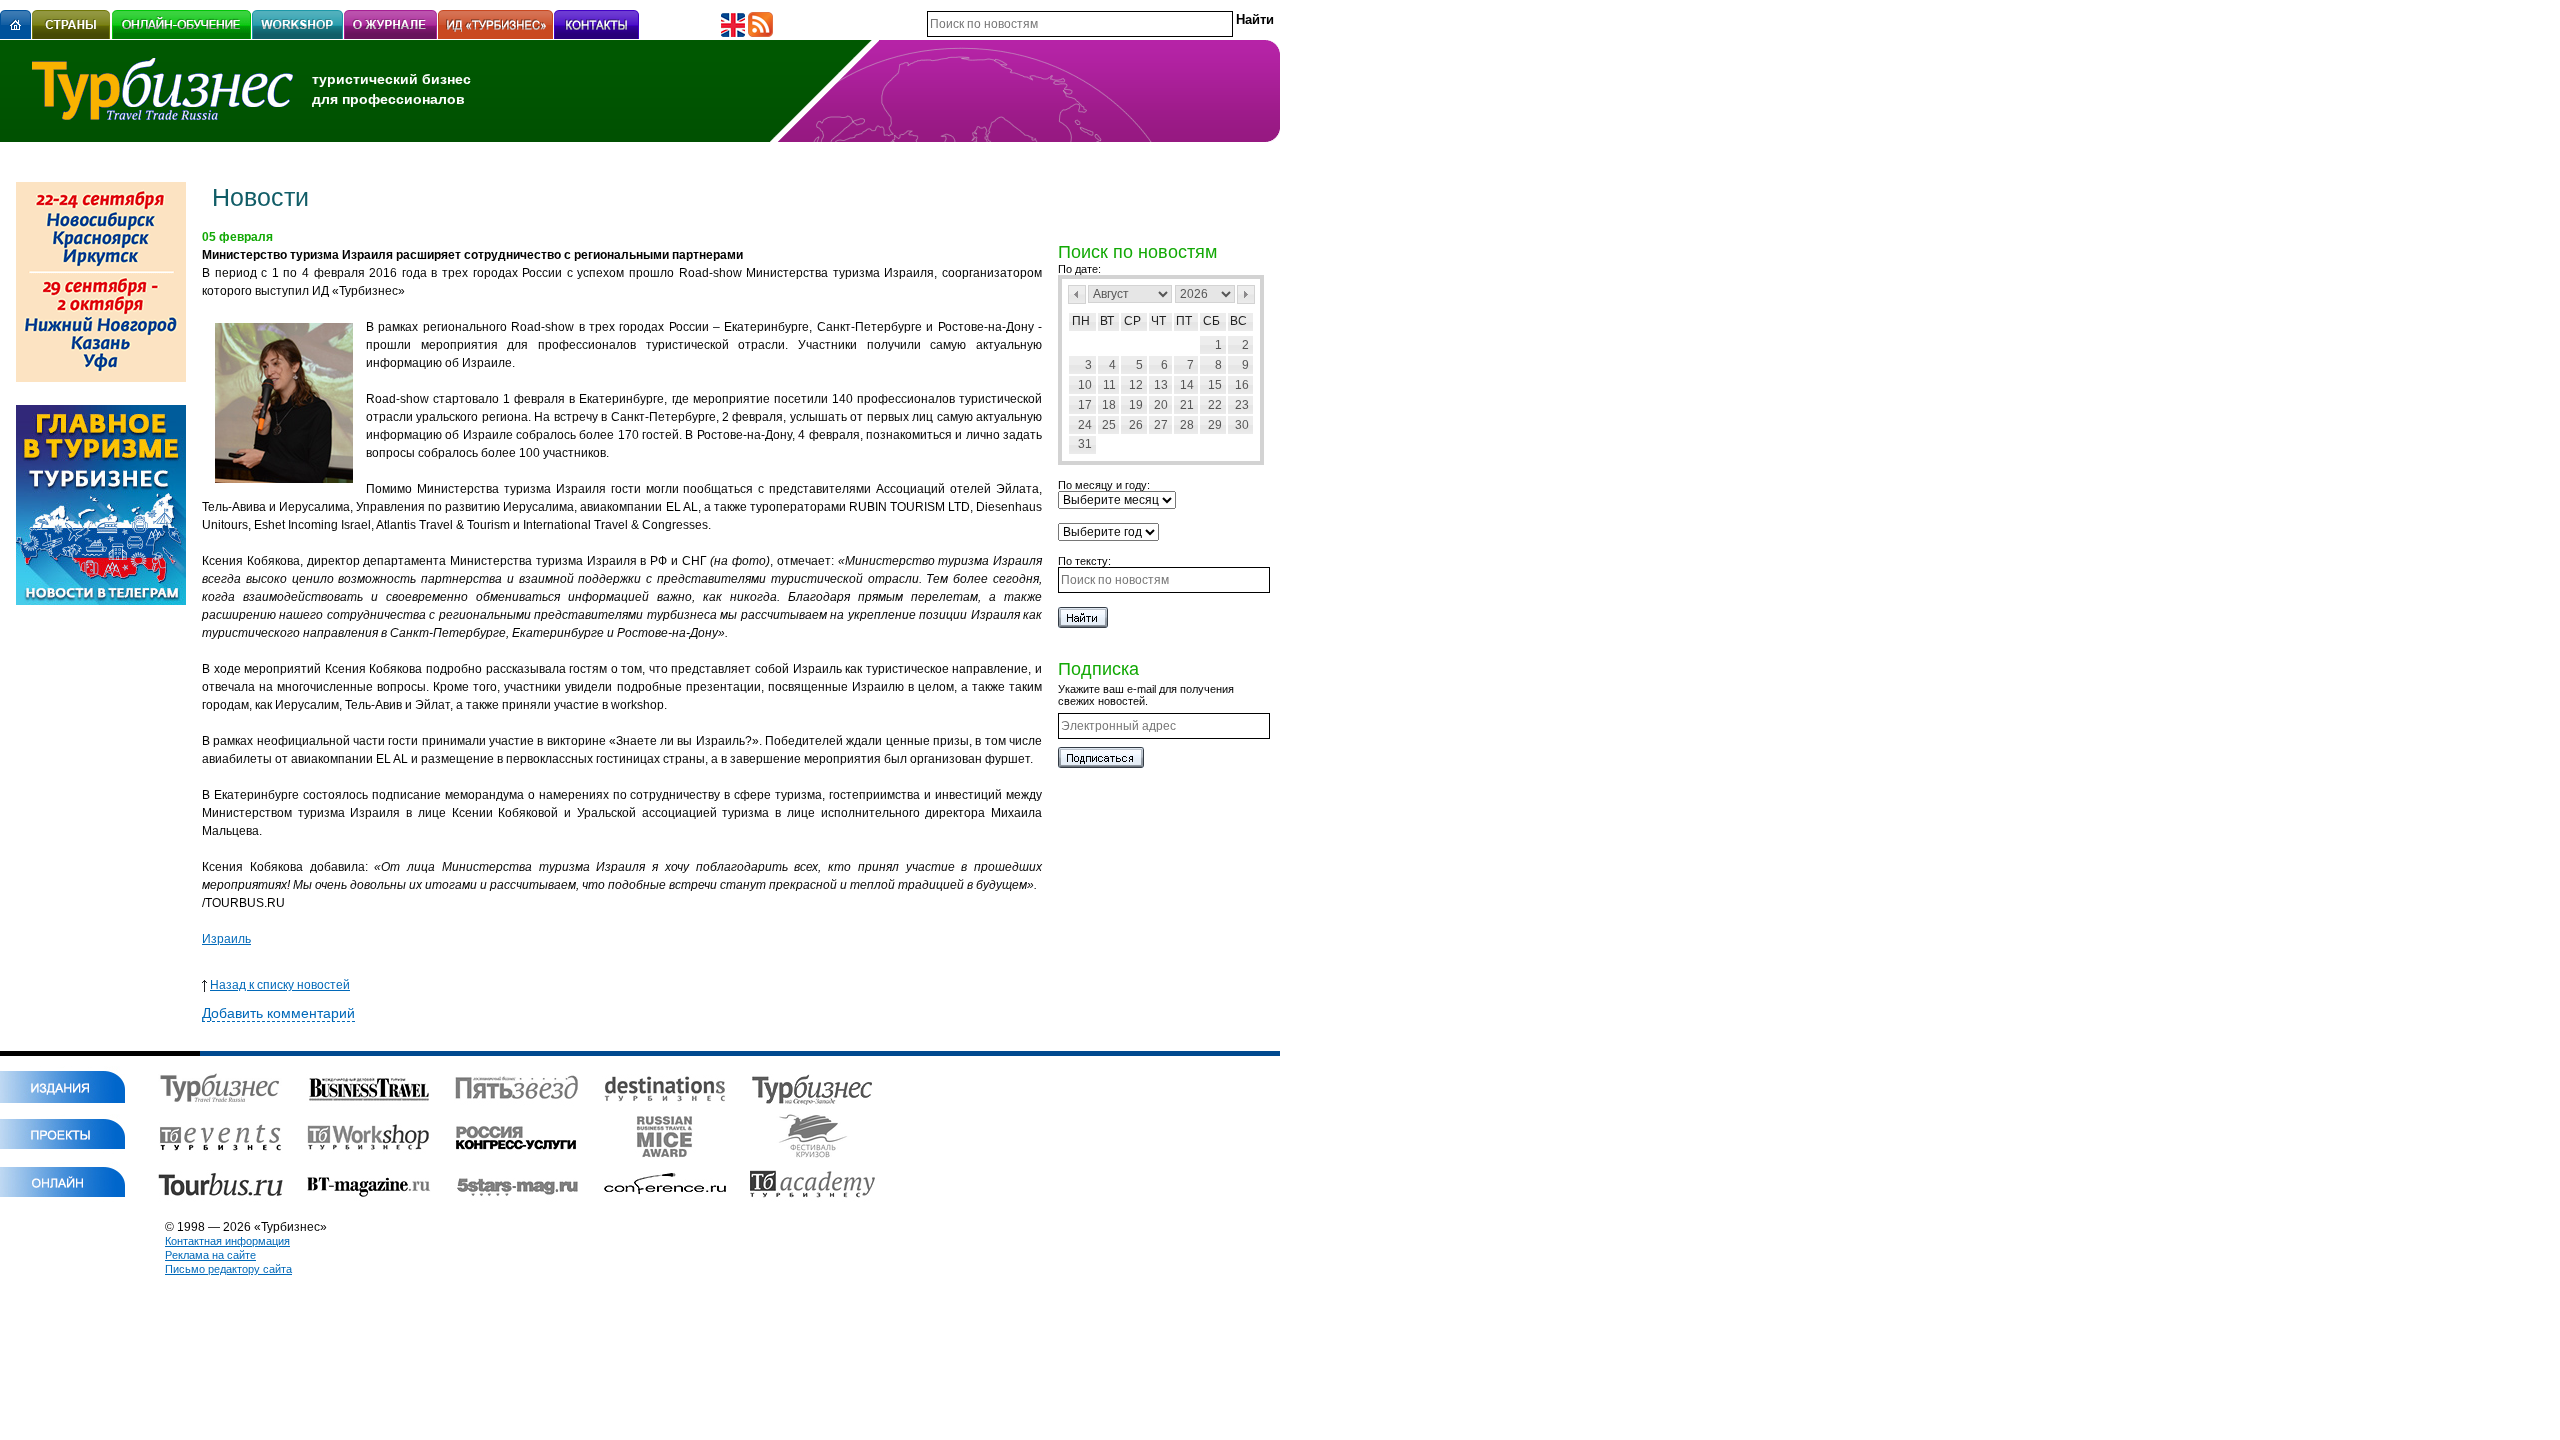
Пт (1184, 321)
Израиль (226, 939)
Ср (1132, 321)
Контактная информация (227, 1241)
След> (1246, 294)
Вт (1107, 321)
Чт (1158, 321)
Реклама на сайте (210, 1255)
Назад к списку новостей (280, 985)
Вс (1238, 321)
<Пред (1077, 294)
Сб (1211, 321)
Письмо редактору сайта (228, 1269)
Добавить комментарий (278, 1013)
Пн (1081, 321)
